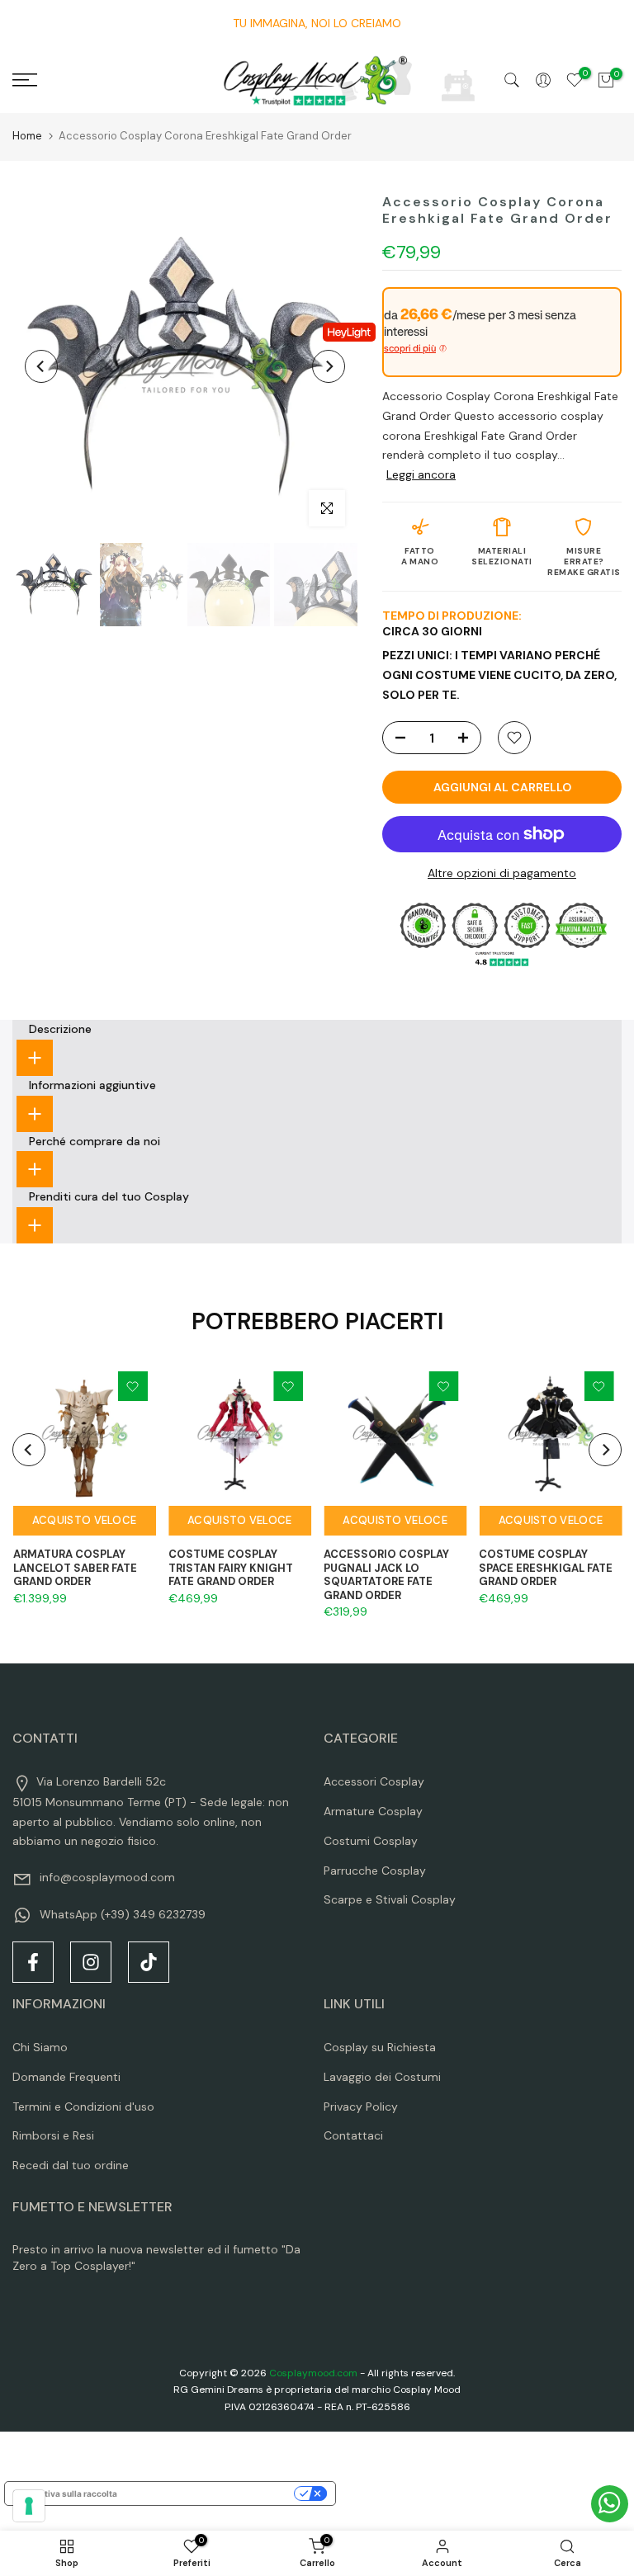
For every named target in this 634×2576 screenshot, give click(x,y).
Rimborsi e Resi (53, 2135)
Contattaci (353, 2135)
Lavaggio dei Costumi (382, 2077)
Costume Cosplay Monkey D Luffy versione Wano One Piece (155, 2519)
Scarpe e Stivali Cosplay (390, 1899)
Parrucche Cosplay (375, 1871)
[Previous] (41, 366)
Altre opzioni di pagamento (502, 873)
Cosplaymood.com (313, 2373)
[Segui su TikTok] (149, 1962)
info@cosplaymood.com (107, 1877)
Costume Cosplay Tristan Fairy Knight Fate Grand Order (230, 1568)
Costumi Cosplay (371, 1841)
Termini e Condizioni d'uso (83, 2107)
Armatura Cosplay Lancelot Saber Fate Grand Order (74, 1568)
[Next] (329, 366)
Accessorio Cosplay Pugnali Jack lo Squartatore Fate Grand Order (386, 1575)
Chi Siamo (40, 2047)
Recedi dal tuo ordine (71, 2165)
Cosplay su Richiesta (380, 2047)
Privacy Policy (361, 2107)
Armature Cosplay (373, 1811)
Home (27, 136)
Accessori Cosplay (374, 1781)
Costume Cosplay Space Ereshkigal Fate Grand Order (546, 1568)
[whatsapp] (610, 2504)
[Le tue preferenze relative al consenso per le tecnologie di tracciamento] (29, 2506)
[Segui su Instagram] (91, 1962)
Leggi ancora (421, 474)
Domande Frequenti (66, 2077)
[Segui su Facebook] (33, 1962)
